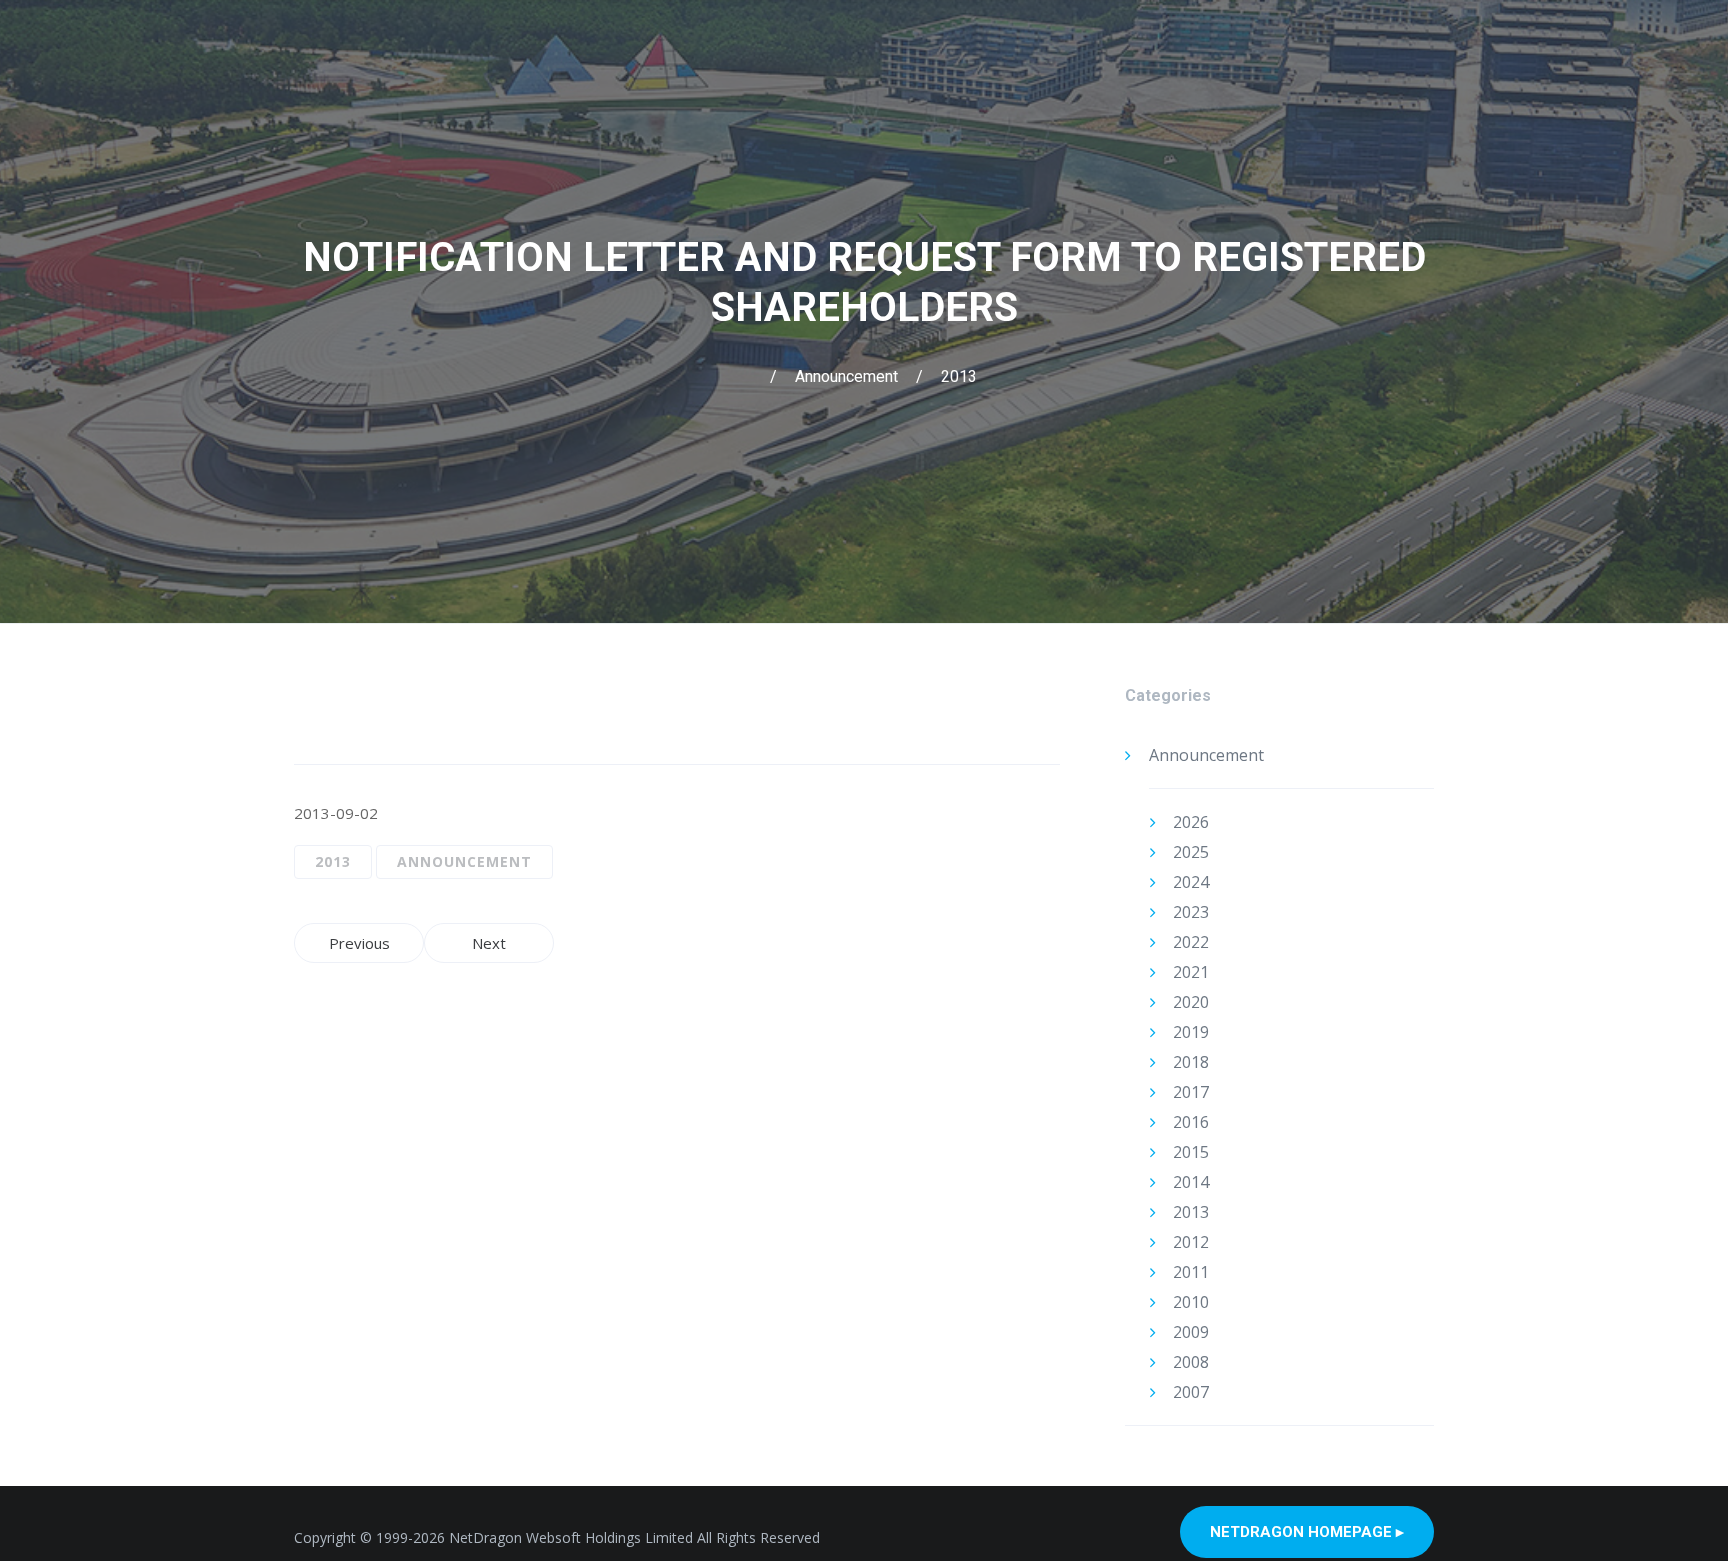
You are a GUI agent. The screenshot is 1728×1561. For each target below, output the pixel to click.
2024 (1191, 882)
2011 (1191, 1272)
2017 (1191, 1092)
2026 (1191, 822)
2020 (1191, 1002)
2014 (1191, 1182)
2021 (1191, 972)
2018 (1191, 1062)
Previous (359, 943)
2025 (1191, 852)
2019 (1191, 1032)
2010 (1191, 1302)
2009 (1191, 1332)
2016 (1191, 1122)
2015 (1191, 1152)
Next (489, 943)
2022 (1191, 942)
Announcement (846, 376)
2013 (959, 376)
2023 (1191, 912)
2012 (1191, 1242)
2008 (1191, 1362)
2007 (1191, 1392)
